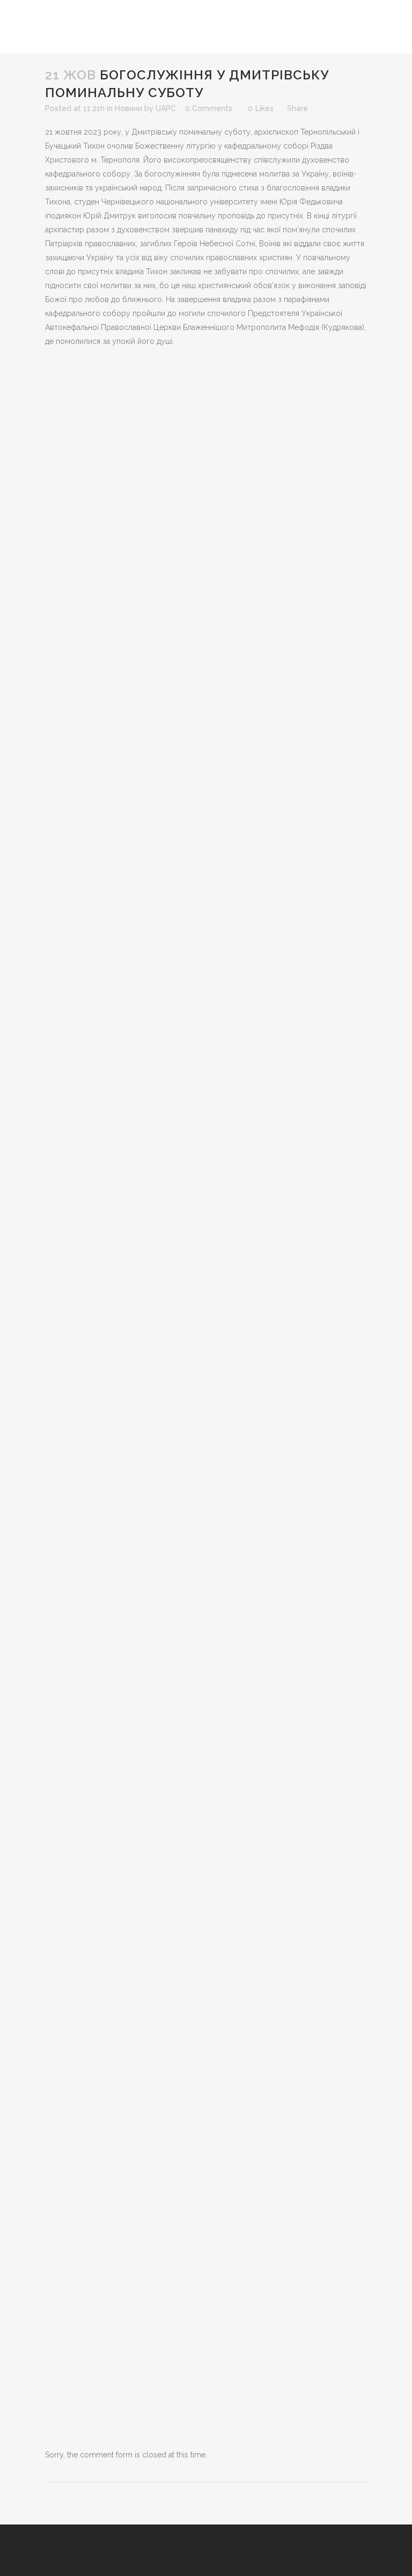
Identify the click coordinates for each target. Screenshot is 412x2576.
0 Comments (209, 108)
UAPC (166, 108)
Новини (128, 108)
